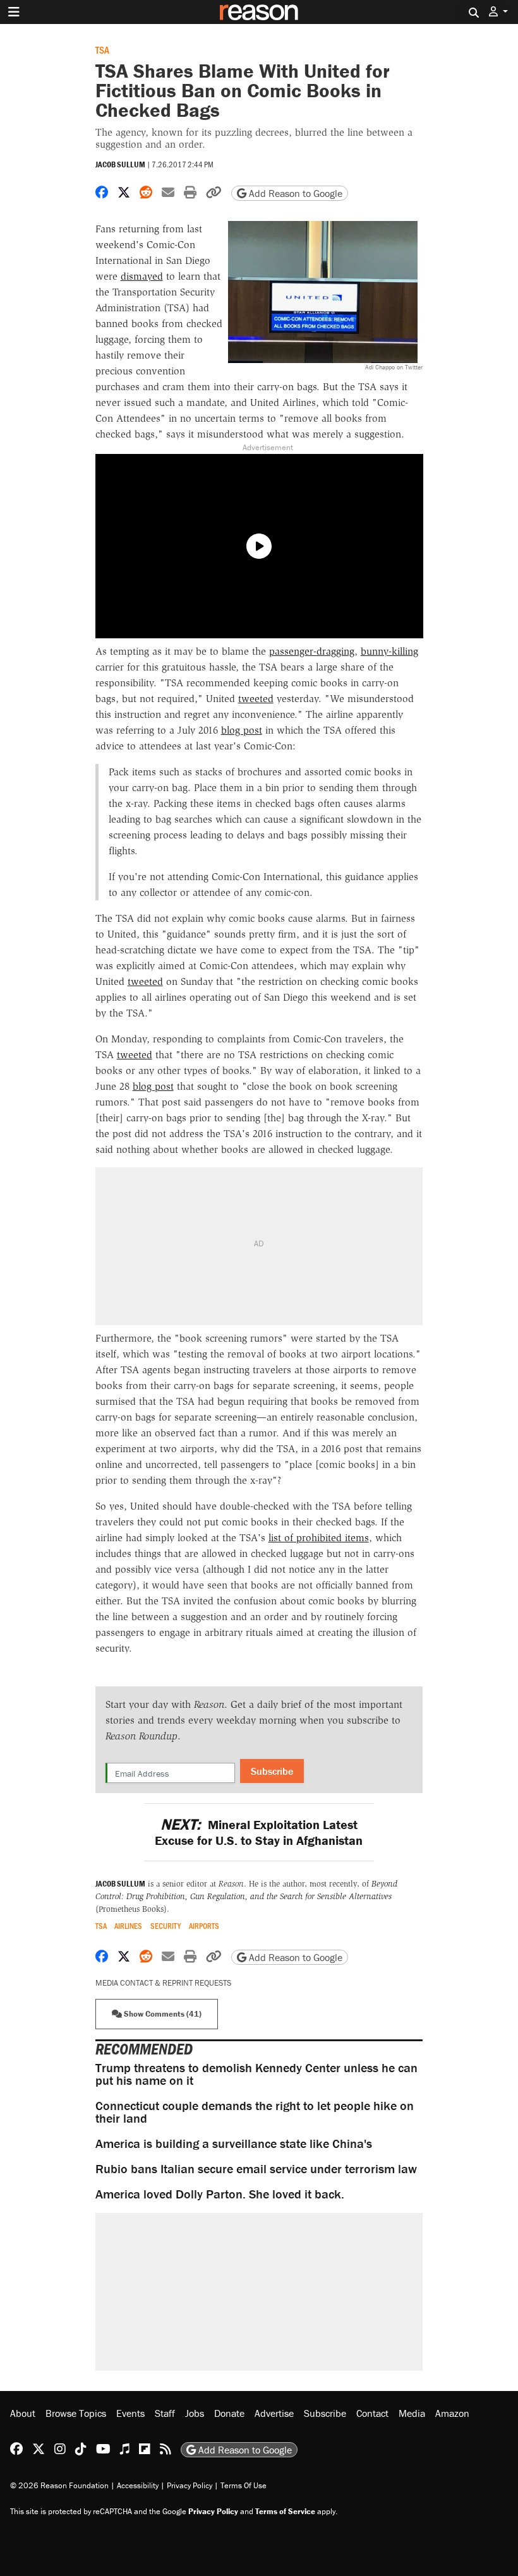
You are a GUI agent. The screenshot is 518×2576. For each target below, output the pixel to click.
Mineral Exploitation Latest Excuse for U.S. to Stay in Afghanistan (259, 1832)
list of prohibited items (319, 1538)
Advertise (274, 2413)
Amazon (452, 2413)
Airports (204, 1926)
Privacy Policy (190, 2485)
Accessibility (138, 2485)
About (23, 2413)
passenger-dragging (312, 651)
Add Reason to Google (294, 193)
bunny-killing (389, 651)
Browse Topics (76, 2413)
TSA (102, 50)
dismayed (142, 276)
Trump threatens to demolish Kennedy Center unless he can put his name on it (256, 2074)
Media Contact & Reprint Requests (163, 1983)
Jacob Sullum (120, 164)
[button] (498, 12)
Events (130, 2413)
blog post (242, 730)
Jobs (195, 2413)
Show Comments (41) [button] (162, 2014)
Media (412, 2413)
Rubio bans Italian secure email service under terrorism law (256, 2168)
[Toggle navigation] (14, 12)
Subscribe (272, 1771)
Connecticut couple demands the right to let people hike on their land (255, 2112)
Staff (165, 2413)
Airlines (128, 1926)
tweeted (256, 699)
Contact (372, 2413)
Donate (229, 2413)
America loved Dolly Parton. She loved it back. (220, 2194)
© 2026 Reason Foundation (59, 2485)
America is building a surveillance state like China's (234, 2143)
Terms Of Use (244, 2485)
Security (166, 1926)
